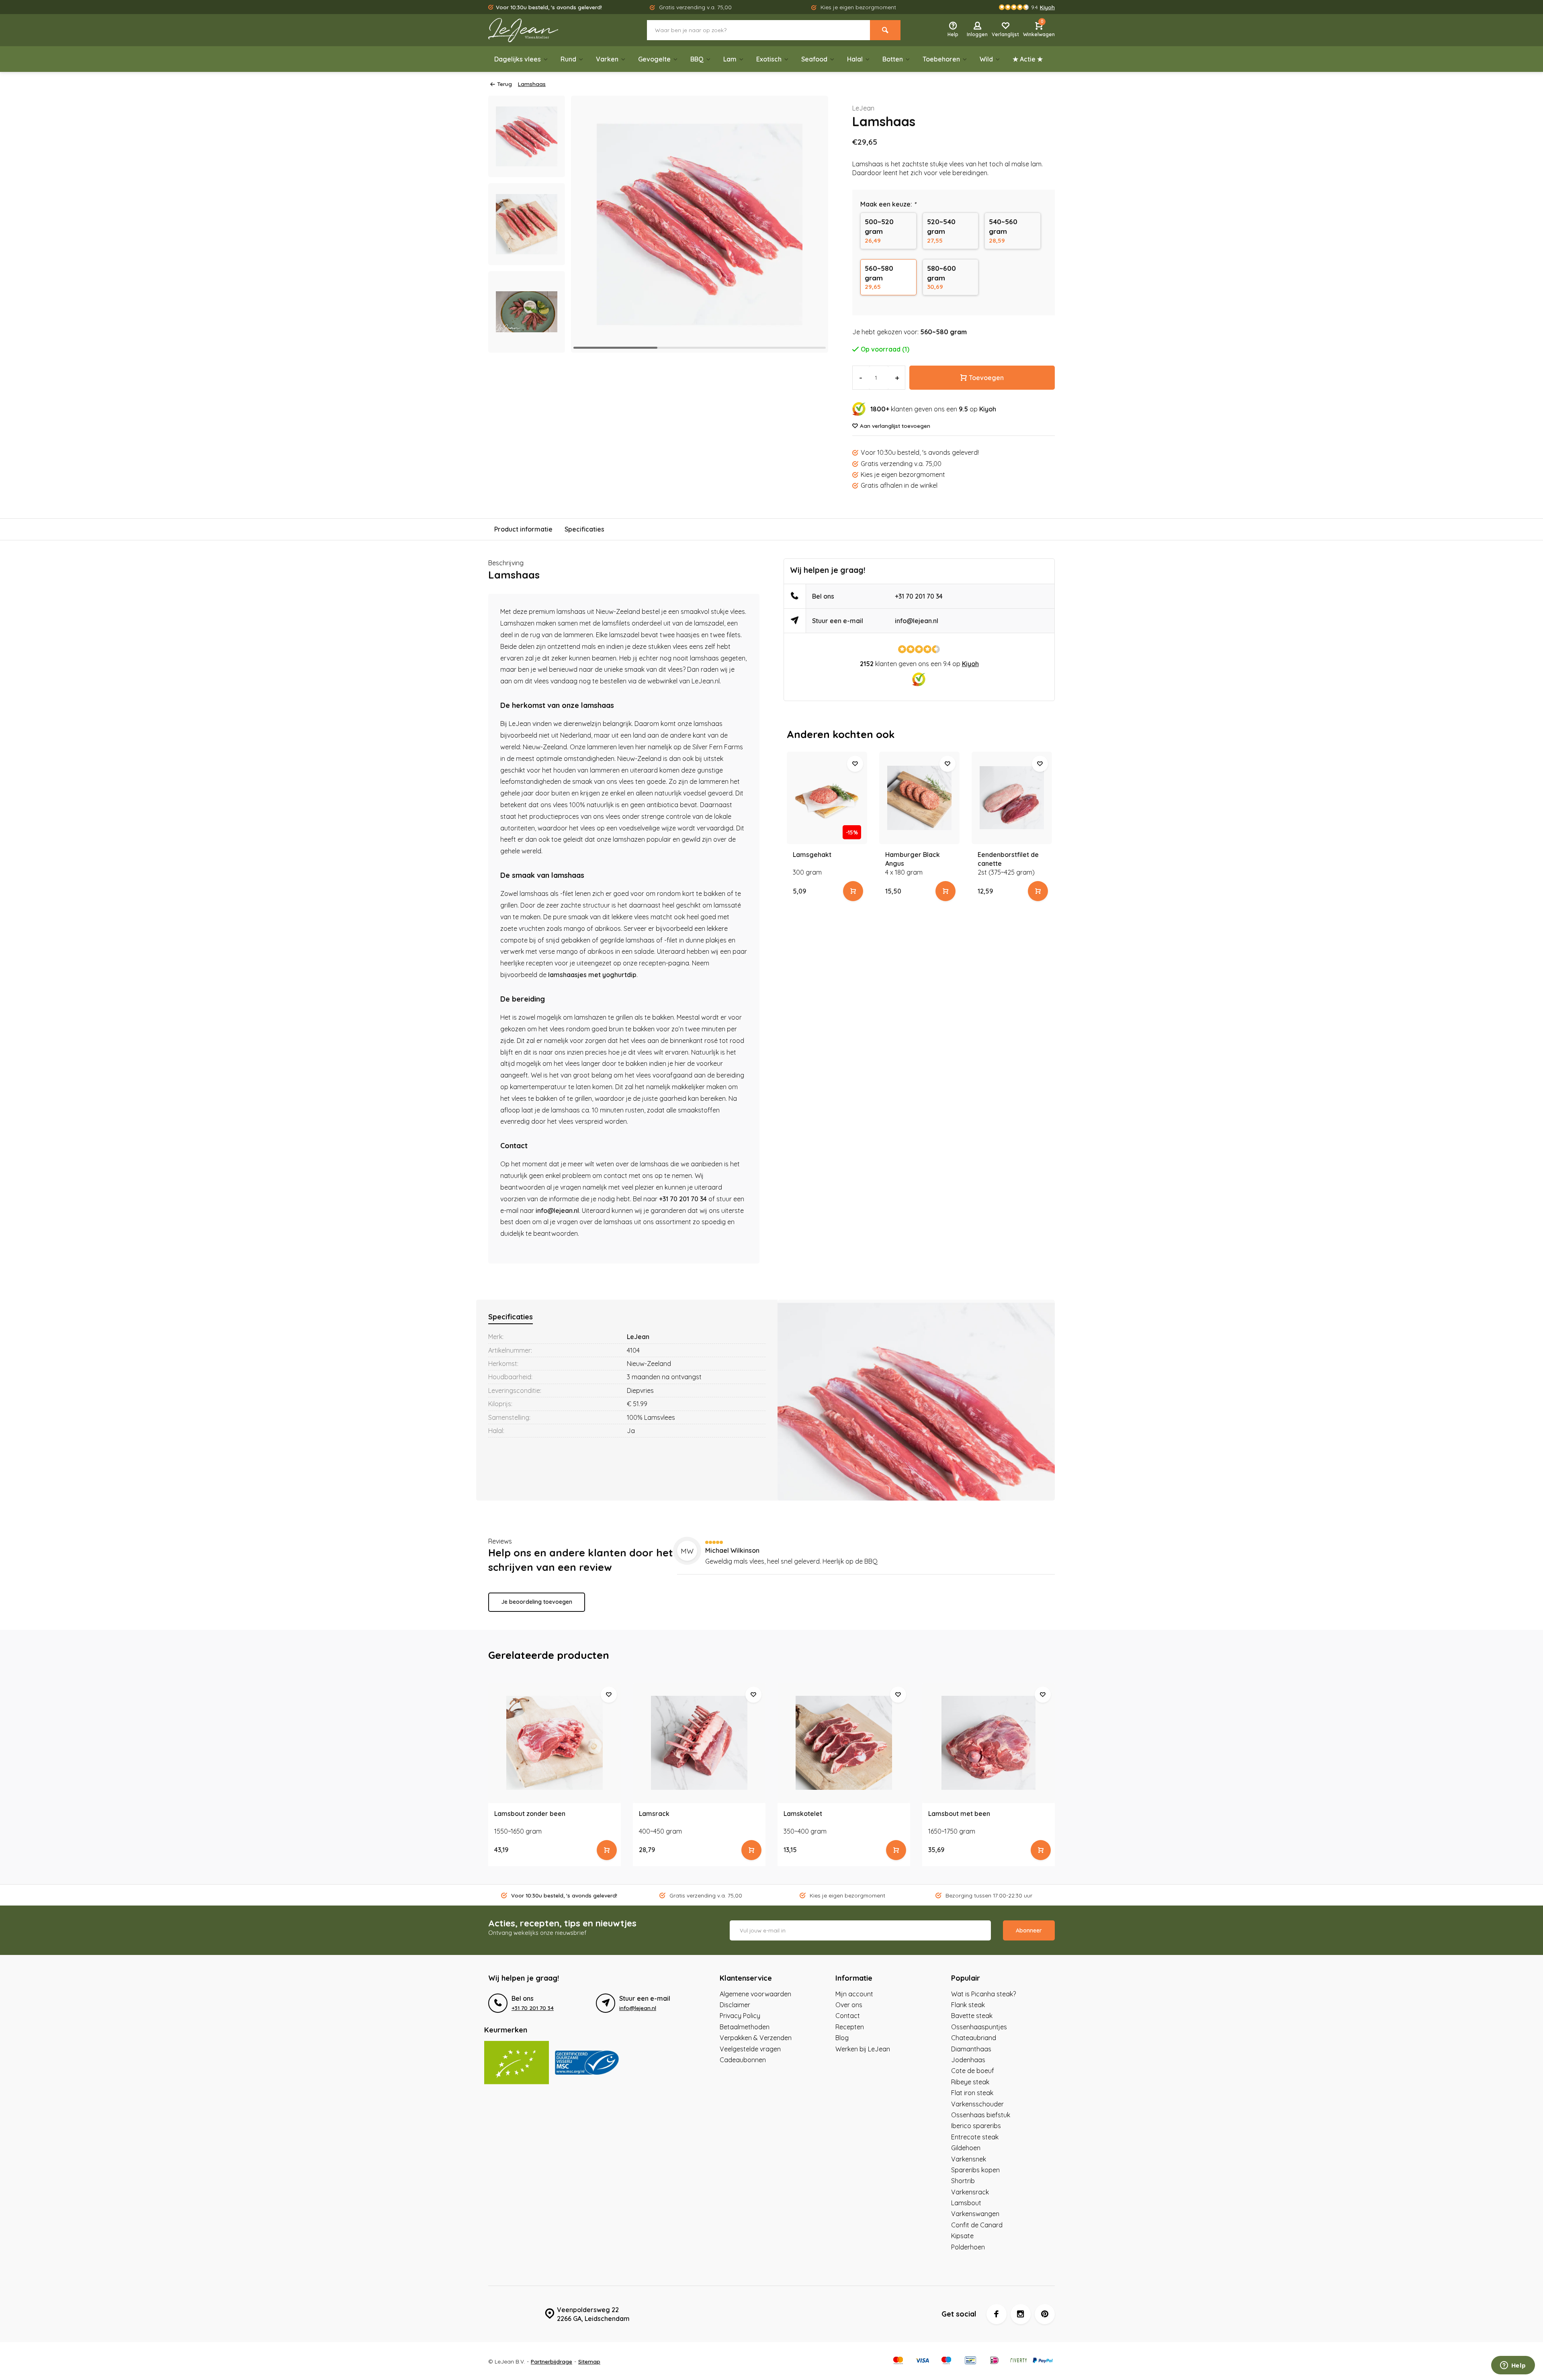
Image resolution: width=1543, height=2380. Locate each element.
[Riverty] (1019, 2361)
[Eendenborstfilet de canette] (1012, 798)
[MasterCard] (898, 2361)
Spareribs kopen (975, 2170)
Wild (986, 59)
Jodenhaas (968, 2060)
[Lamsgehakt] (827, 798)
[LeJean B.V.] (536, 30)
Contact (848, 2016)
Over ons (849, 2005)
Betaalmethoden (745, 2027)
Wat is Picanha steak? (983, 1994)
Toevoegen (986, 378)
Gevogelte (654, 59)
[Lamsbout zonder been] (555, 1743)
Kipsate (962, 2236)
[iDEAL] (995, 2361)
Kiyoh (988, 409)
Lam (730, 59)
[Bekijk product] (853, 891)
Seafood (814, 59)
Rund (568, 59)
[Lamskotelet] (844, 1743)
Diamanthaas (971, 2049)
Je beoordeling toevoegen (537, 1602)
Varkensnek (969, 2159)
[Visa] (922, 2361)
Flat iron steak (972, 2093)
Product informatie (523, 529)
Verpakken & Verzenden (756, 2038)
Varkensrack (970, 2192)
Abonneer (1029, 1930)
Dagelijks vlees (518, 59)
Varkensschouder (977, 2104)
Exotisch (769, 59)
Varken (607, 59)
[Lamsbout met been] (988, 1743)
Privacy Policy (740, 2016)
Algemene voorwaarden (755, 1994)
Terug (504, 84)
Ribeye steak (970, 2082)
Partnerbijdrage (552, 2361)
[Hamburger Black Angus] (919, 798)
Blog (842, 2038)
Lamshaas (532, 84)
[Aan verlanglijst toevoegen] (855, 764)
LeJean (863, 108)
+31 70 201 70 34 (683, 1199)
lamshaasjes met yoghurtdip (592, 975)
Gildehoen (966, 2148)
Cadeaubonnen (743, 2060)
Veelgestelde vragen (750, 2049)
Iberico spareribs (976, 2126)
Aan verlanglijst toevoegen (895, 426)
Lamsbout (966, 2203)
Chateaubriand (974, 2038)
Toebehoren (941, 59)
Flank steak (968, 2005)
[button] (812, 224)
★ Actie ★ (1028, 59)
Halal (855, 59)
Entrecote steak (975, 2137)
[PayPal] (1043, 2361)
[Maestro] (946, 2361)
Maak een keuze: (888, 204)
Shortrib (963, 2181)
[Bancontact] (970, 2361)
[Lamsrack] (699, 1743)
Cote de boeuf (973, 2071)
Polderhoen (968, 2247)
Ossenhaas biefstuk (981, 2115)
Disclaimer (735, 2005)
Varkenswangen (975, 2214)
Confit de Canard (977, 2225)
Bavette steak (972, 2016)
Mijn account (854, 1994)
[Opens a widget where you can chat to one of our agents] (1513, 2366)
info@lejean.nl (557, 1210)
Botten (893, 59)
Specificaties (584, 529)
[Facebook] (997, 2314)
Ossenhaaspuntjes (979, 2027)
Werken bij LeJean (863, 2049)
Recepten (850, 2027)
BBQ (697, 59)
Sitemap (589, 2361)
